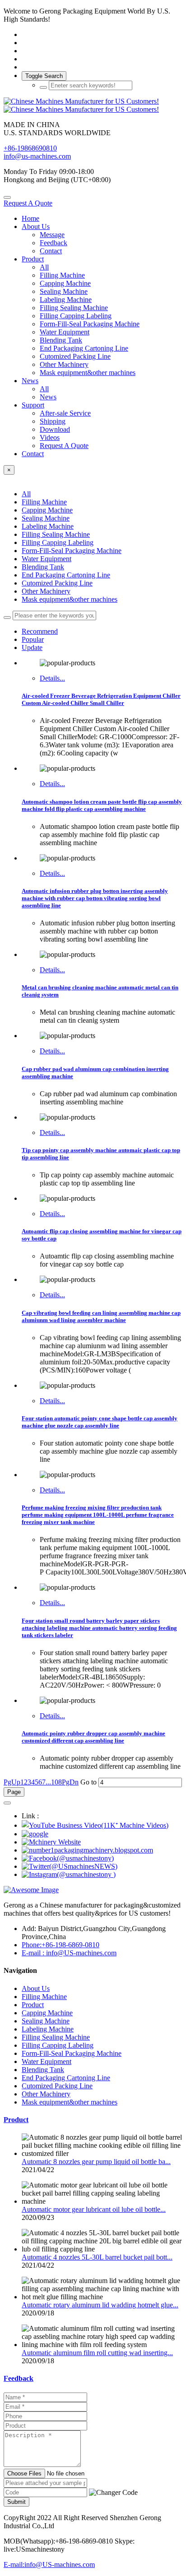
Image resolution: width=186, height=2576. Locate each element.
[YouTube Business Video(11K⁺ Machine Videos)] (95, 1825)
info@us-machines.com (37, 156)
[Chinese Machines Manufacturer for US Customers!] (93, 105)
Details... (52, 678)
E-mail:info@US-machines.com (49, 2565)
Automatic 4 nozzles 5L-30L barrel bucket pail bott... (97, 2257)
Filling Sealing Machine (56, 534)
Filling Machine (44, 502)
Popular (33, 639)
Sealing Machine (46, 518)
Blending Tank (43, 567)
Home (30, 218)
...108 (54, 1782)
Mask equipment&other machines (70, 599)
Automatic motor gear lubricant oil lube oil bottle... (94, 2209)
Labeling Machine (48, 526)
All (44, 267)
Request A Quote (28, 203)
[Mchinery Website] (51, 1842)
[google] (35, 1834)
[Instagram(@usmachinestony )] (69, 1874)
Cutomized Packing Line (57, 583)
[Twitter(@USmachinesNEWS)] (70, 1866)
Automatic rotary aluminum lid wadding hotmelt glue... (100, 2305)
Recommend (40, 631)
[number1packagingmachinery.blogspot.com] (87, 1850)
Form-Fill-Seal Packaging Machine (72, 551)
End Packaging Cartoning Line (66, 575)
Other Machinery (46, 591)
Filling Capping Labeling (58, 542)
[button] (113, 2493)
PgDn (70, 1782)
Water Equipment (46, 559)
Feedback (19, 2378)
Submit (16, 2502)
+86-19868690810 (30, 148)
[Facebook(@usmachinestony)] (68, 1858)
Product (16, 2120)
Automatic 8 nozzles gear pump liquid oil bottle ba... (96, 2162)
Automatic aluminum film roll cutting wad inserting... (97, 2353)
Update (32, 647)
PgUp (12, 1782)
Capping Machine (47, 510)
